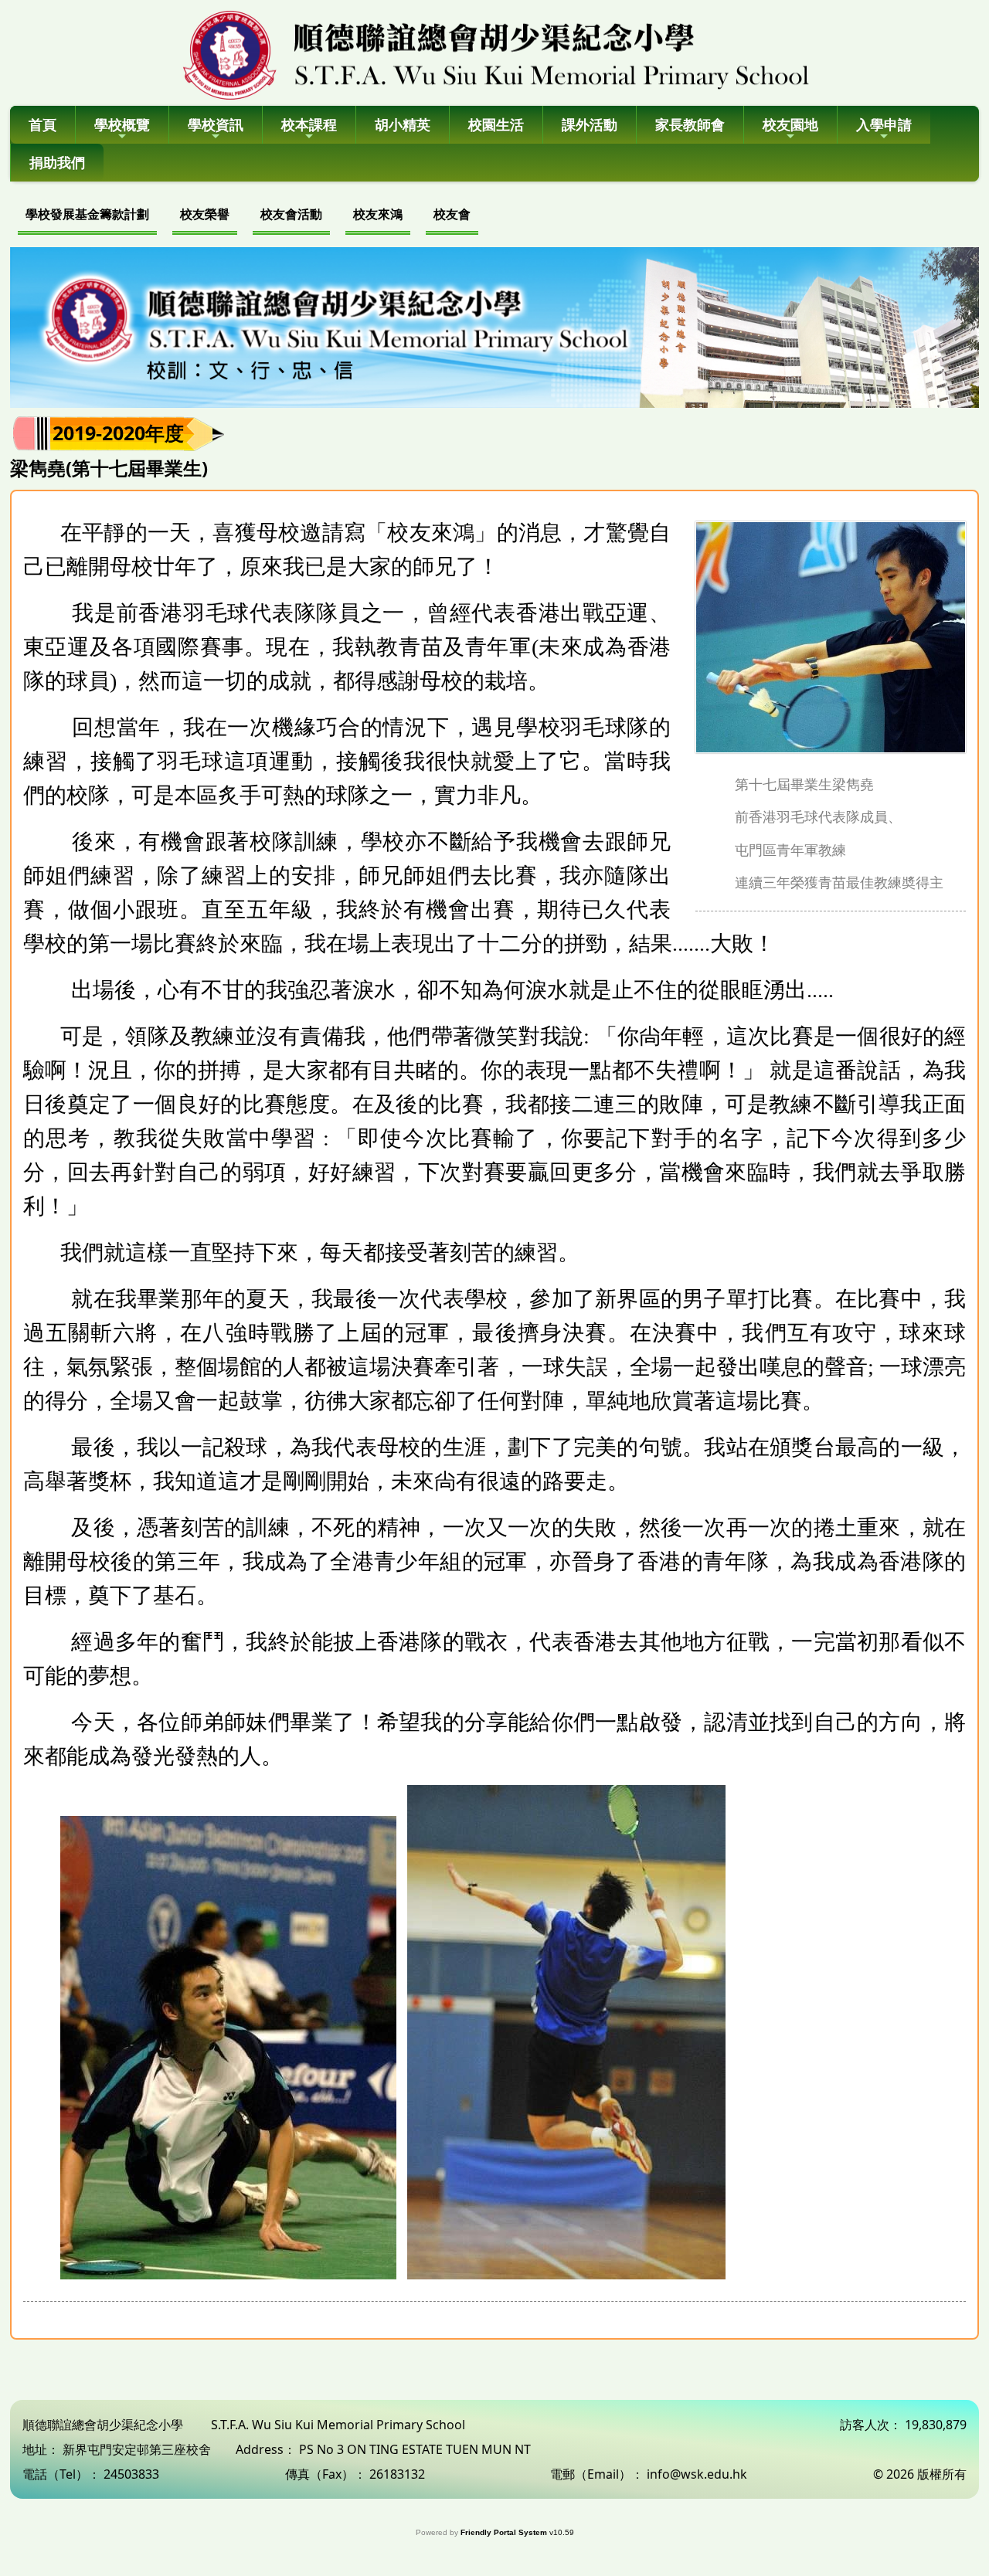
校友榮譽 (205, 214)
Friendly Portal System (505, 2532)
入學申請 (884, 124)
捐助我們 (57, 162)
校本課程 (309, 124)
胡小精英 (403, 124)
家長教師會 (690, 124)
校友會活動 (291, 214)
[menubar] (248, 216)
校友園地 (790, 124)
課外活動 (590, 124)
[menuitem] (87, 216)
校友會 (452, 214)
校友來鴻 (378, 214)
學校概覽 (122, 124)
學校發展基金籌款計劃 (87, 214)
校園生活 (496, 124)
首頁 (42, 124)
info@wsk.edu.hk (697, 2474)
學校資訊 (216, 124)
